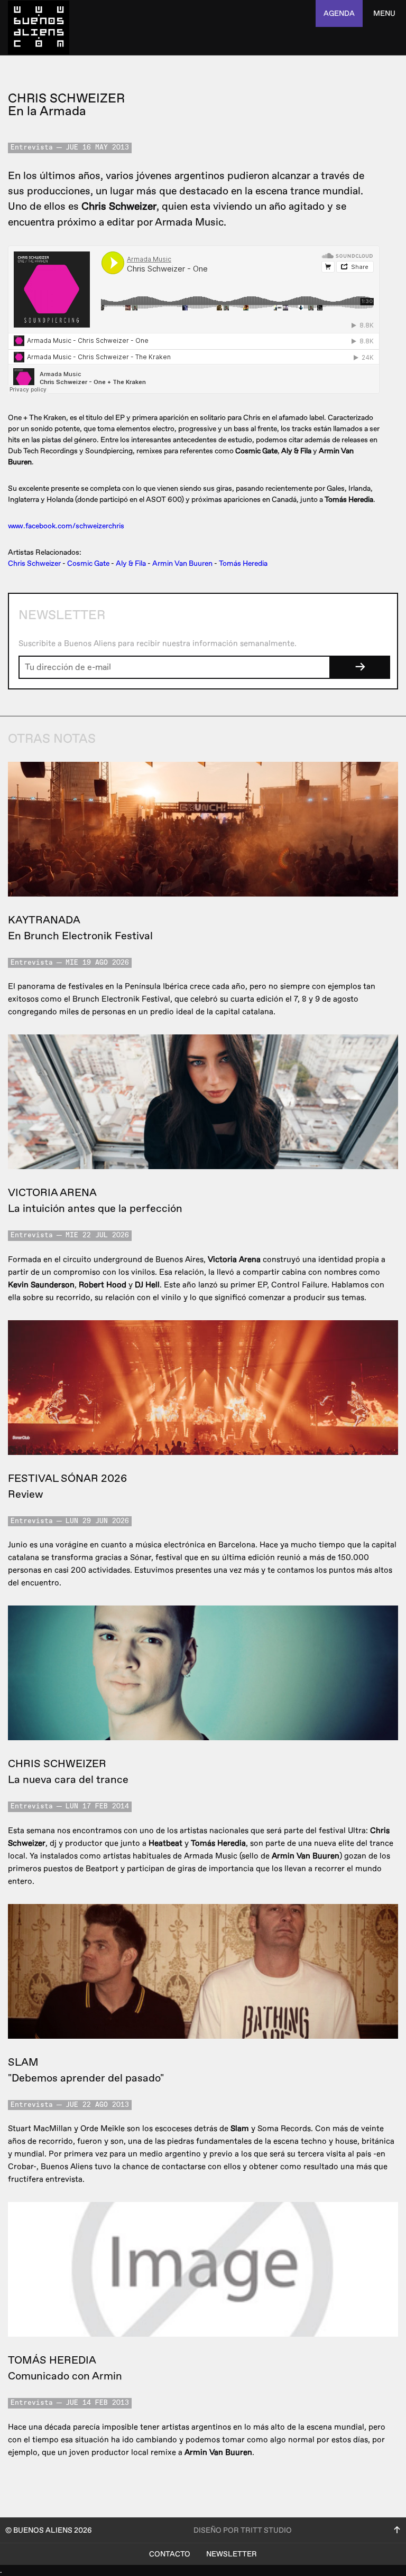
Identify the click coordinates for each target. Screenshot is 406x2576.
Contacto (170, 2554)
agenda (339, 13)
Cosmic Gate (88, 563)
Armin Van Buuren (182, 563)
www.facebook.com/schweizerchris (66, 526)
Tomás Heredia (243, 563)
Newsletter (232, 2554)
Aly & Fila (131, 563)
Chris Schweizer (34, 563)
